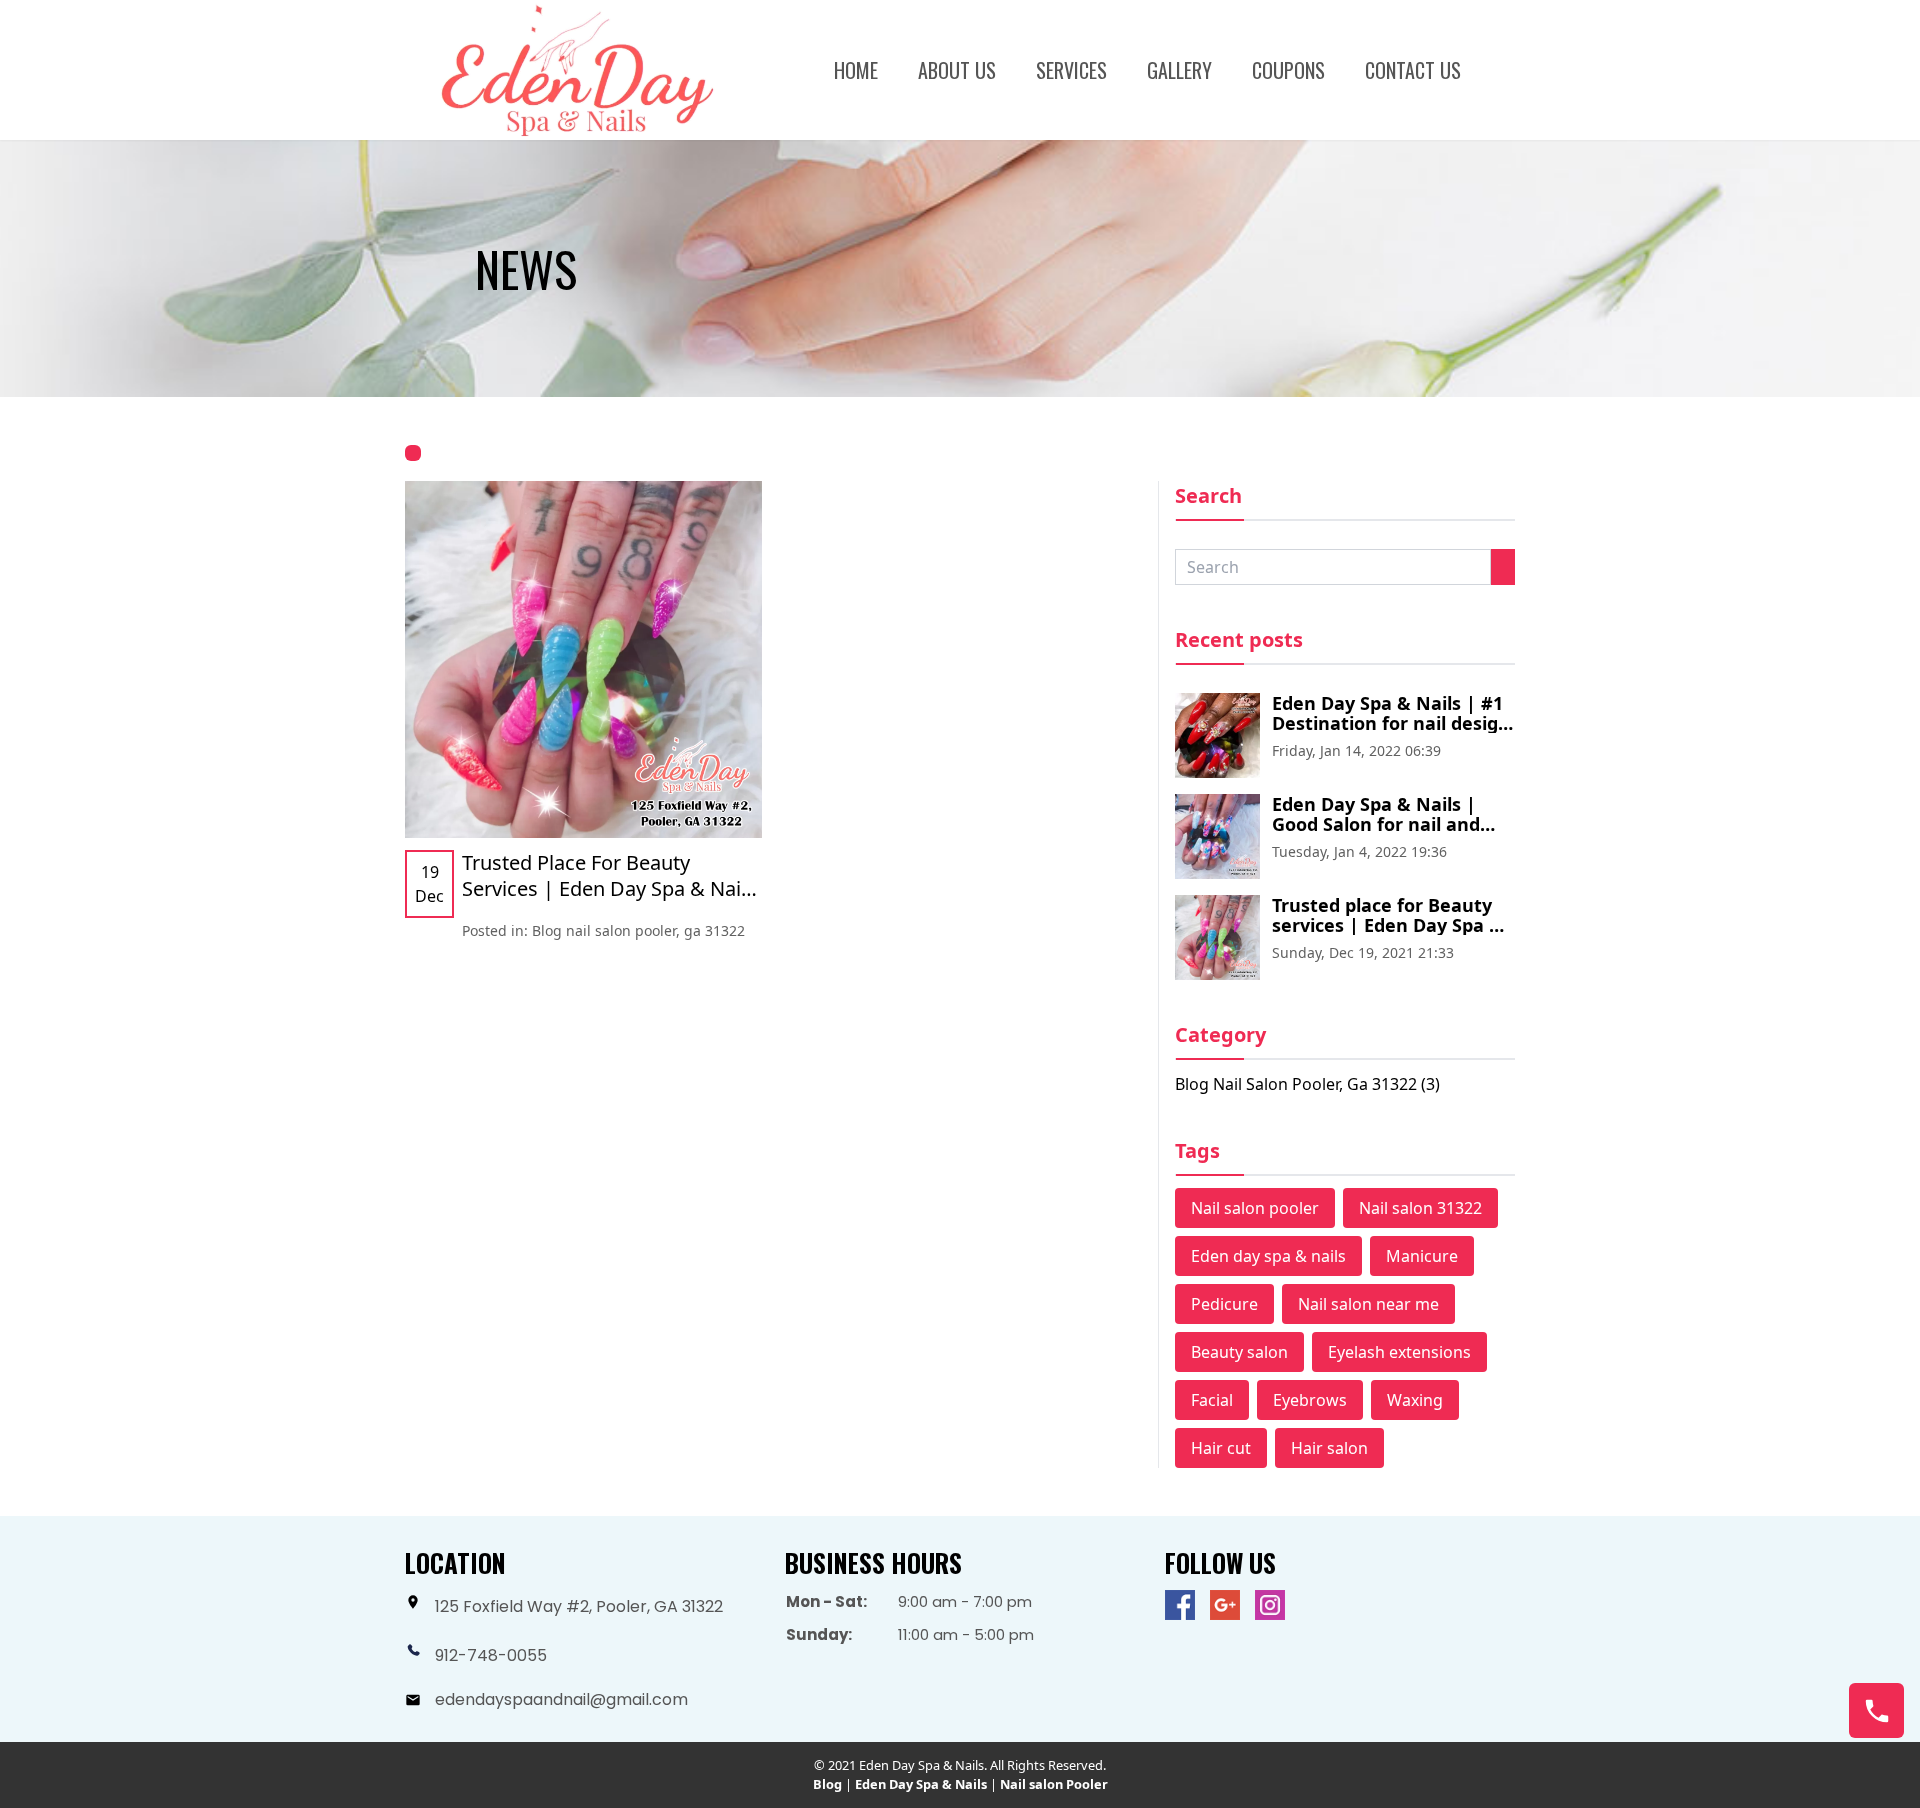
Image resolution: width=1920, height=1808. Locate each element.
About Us (957, 70)
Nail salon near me (1368, 1304)
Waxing (1415, 1400)
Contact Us (1413, 70)
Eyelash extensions (1399, 1352)
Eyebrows (1310, 1400)
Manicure (1422, 1256)
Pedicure (1224, 1304)
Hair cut (1221, 1448)
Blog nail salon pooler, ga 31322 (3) (1307, 1084)
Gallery (1179, 70)
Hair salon (1329, 1448)
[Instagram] (1270, 1605)
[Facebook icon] (1180, 1605)
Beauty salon (1239, 1352)
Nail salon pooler (1255, 1208)
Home (856, 70)
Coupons (1288, 70)
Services (1071, 70)
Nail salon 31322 (1420, 1208)
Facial (1212, 1400)
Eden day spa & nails (1268, 1256)
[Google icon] (1225, 1605)
